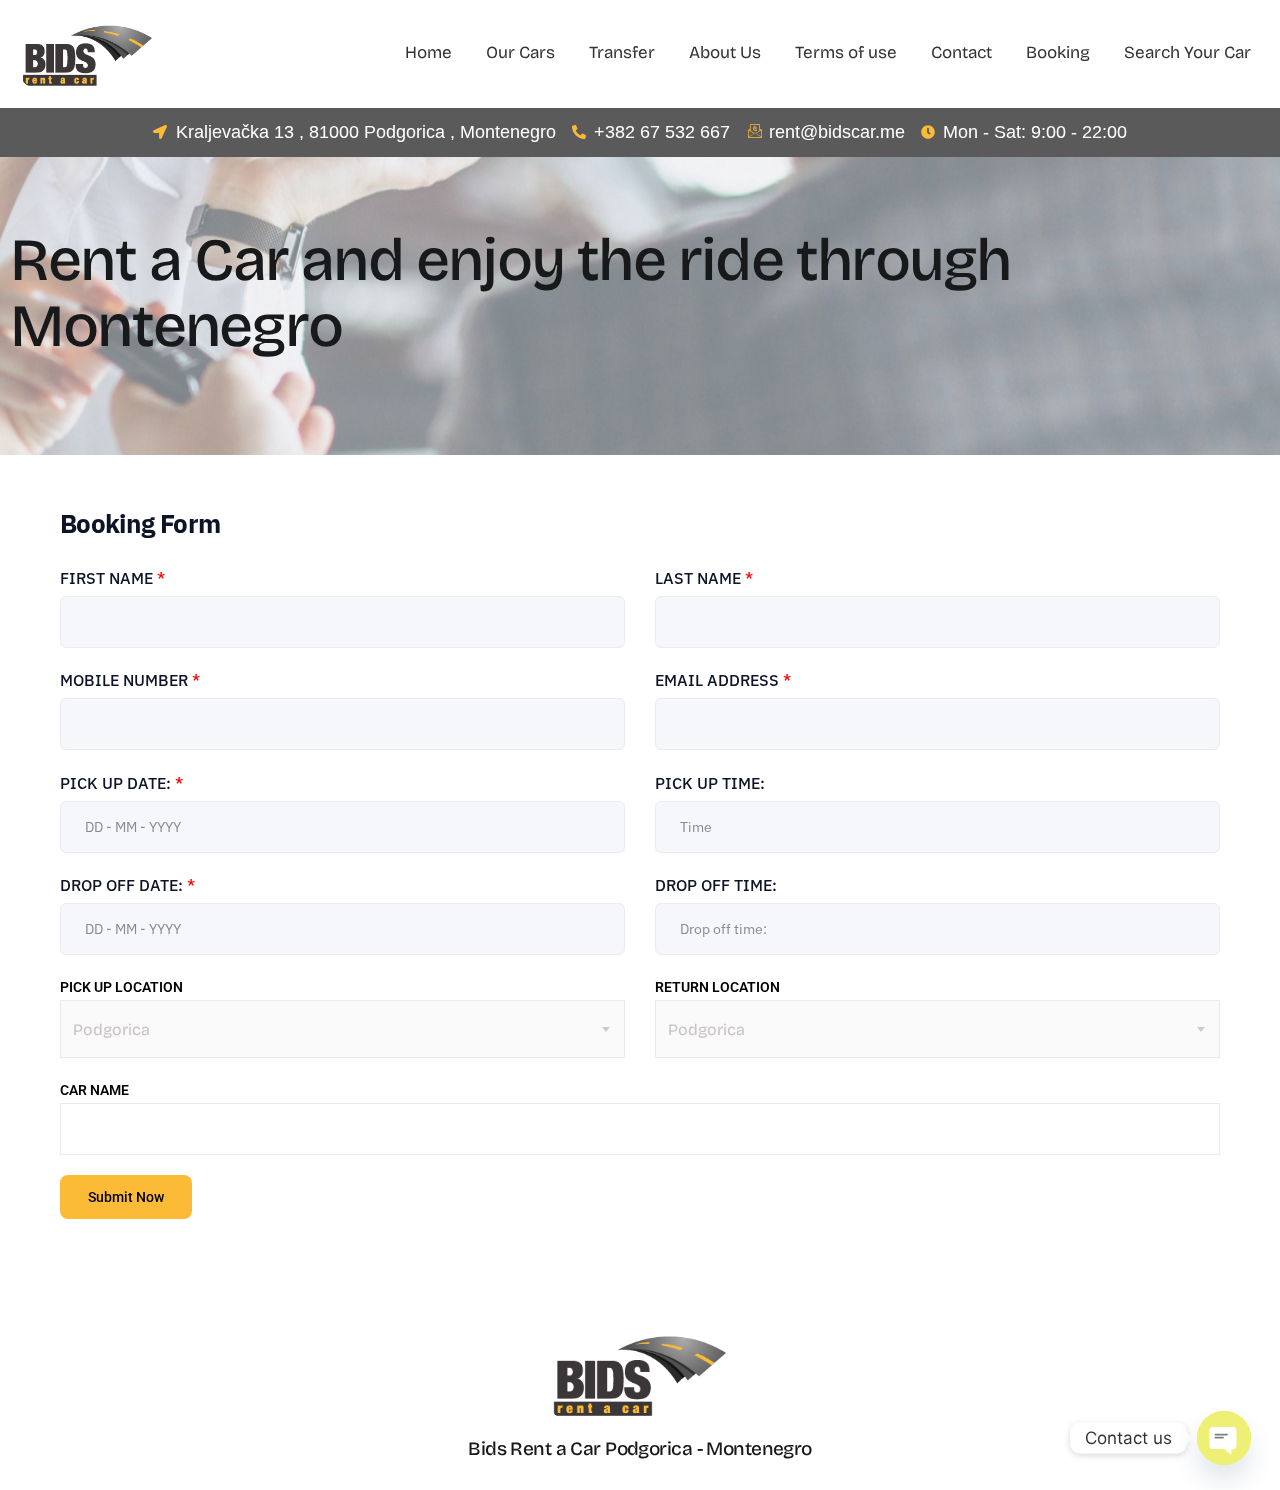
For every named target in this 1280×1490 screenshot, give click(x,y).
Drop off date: (127, 885)
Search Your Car (1187, 52)
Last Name (704, 578)
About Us (725, 52)
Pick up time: (710, 783)
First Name (112, 578)
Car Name (94, 1090)
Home (428, 52)
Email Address (723, 680)
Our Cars (520, 52)
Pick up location (121, 987)
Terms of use (846, 52)
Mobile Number (130, 680)
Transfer (622, 52)
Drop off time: (716, 885)
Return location (717, 987)
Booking (1058, 52)
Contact (961, 52)
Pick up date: (121, 783)
